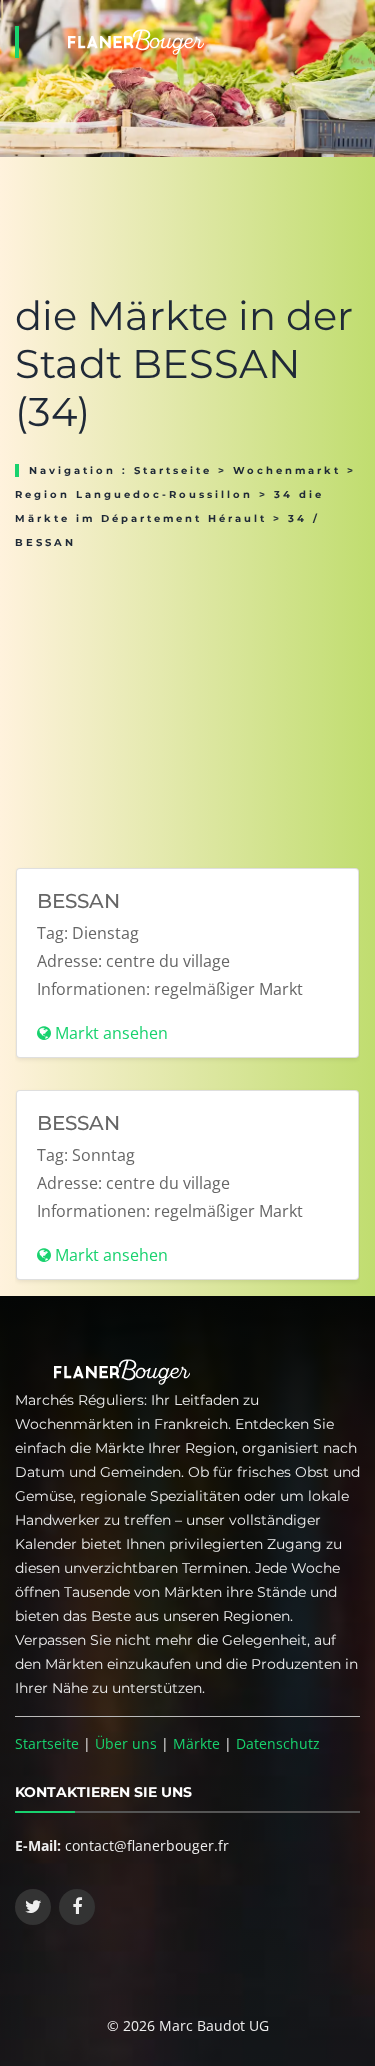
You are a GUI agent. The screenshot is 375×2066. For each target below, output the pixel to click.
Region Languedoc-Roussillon (134, 494)
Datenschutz (278, 1743)
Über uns (126, 1743)
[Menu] (354, 16)
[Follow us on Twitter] (33, 1907)
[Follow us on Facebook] (77, 1907)
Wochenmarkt (287, 470)
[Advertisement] (187, 702)
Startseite (173, 470)
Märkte (196, 1743)
